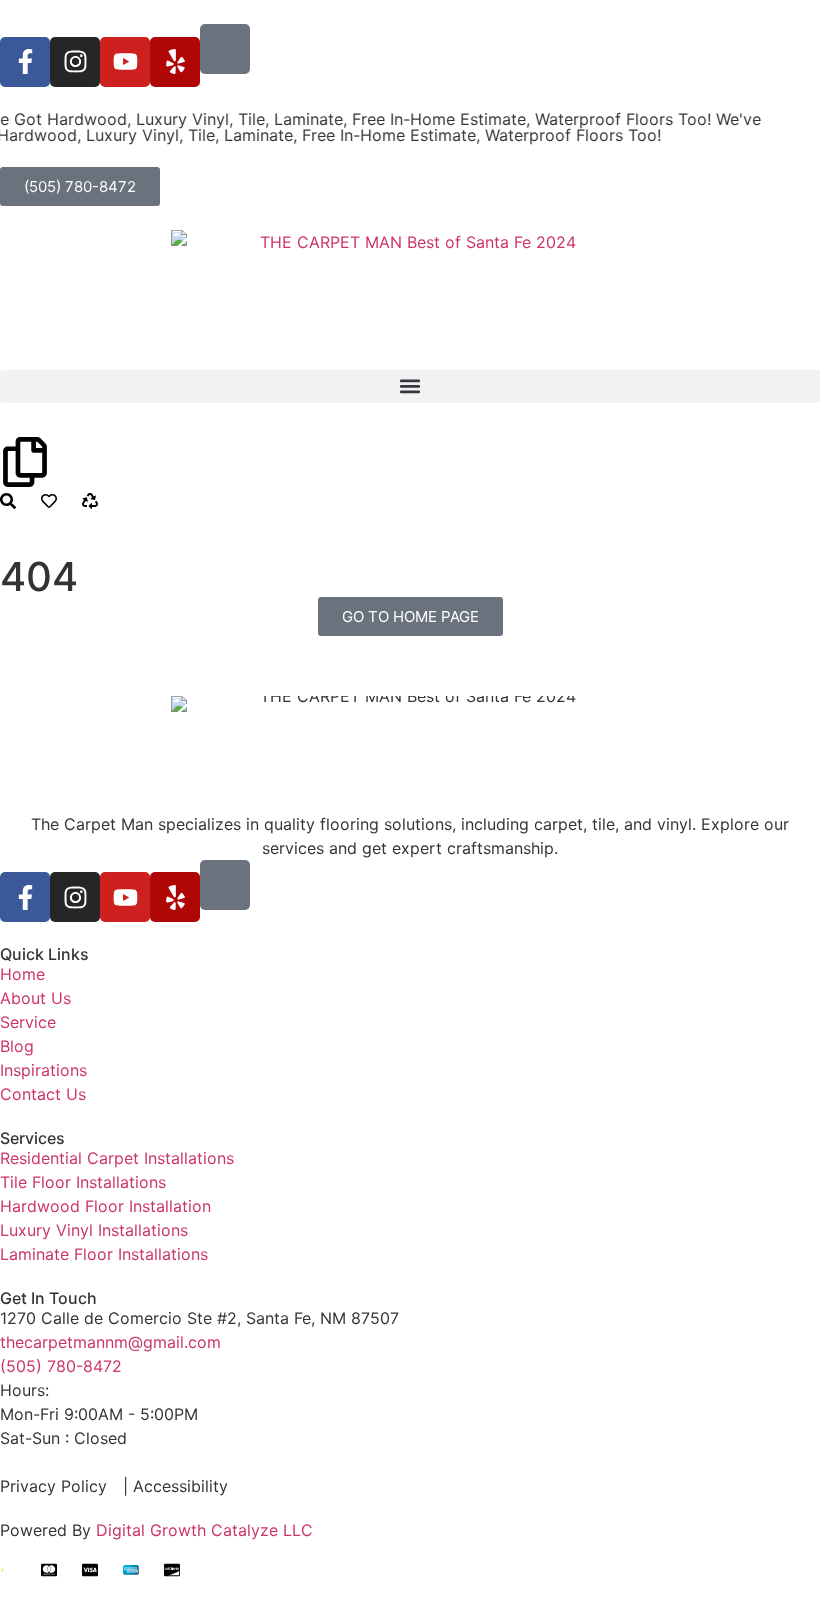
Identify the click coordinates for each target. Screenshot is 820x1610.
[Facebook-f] (25, 62)
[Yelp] (175, 62)
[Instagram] (75, 62)
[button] (410, 386)
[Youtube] (125, 62)
